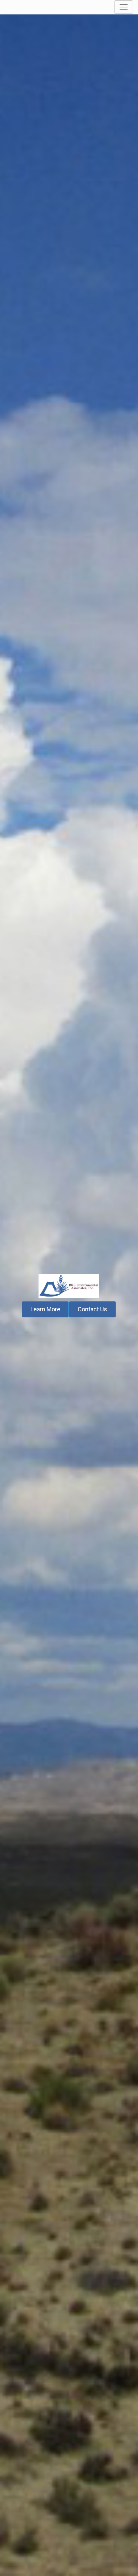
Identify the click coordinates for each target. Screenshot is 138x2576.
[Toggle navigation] (124, 7)
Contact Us (92, 1309)
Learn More (45, 1309)
